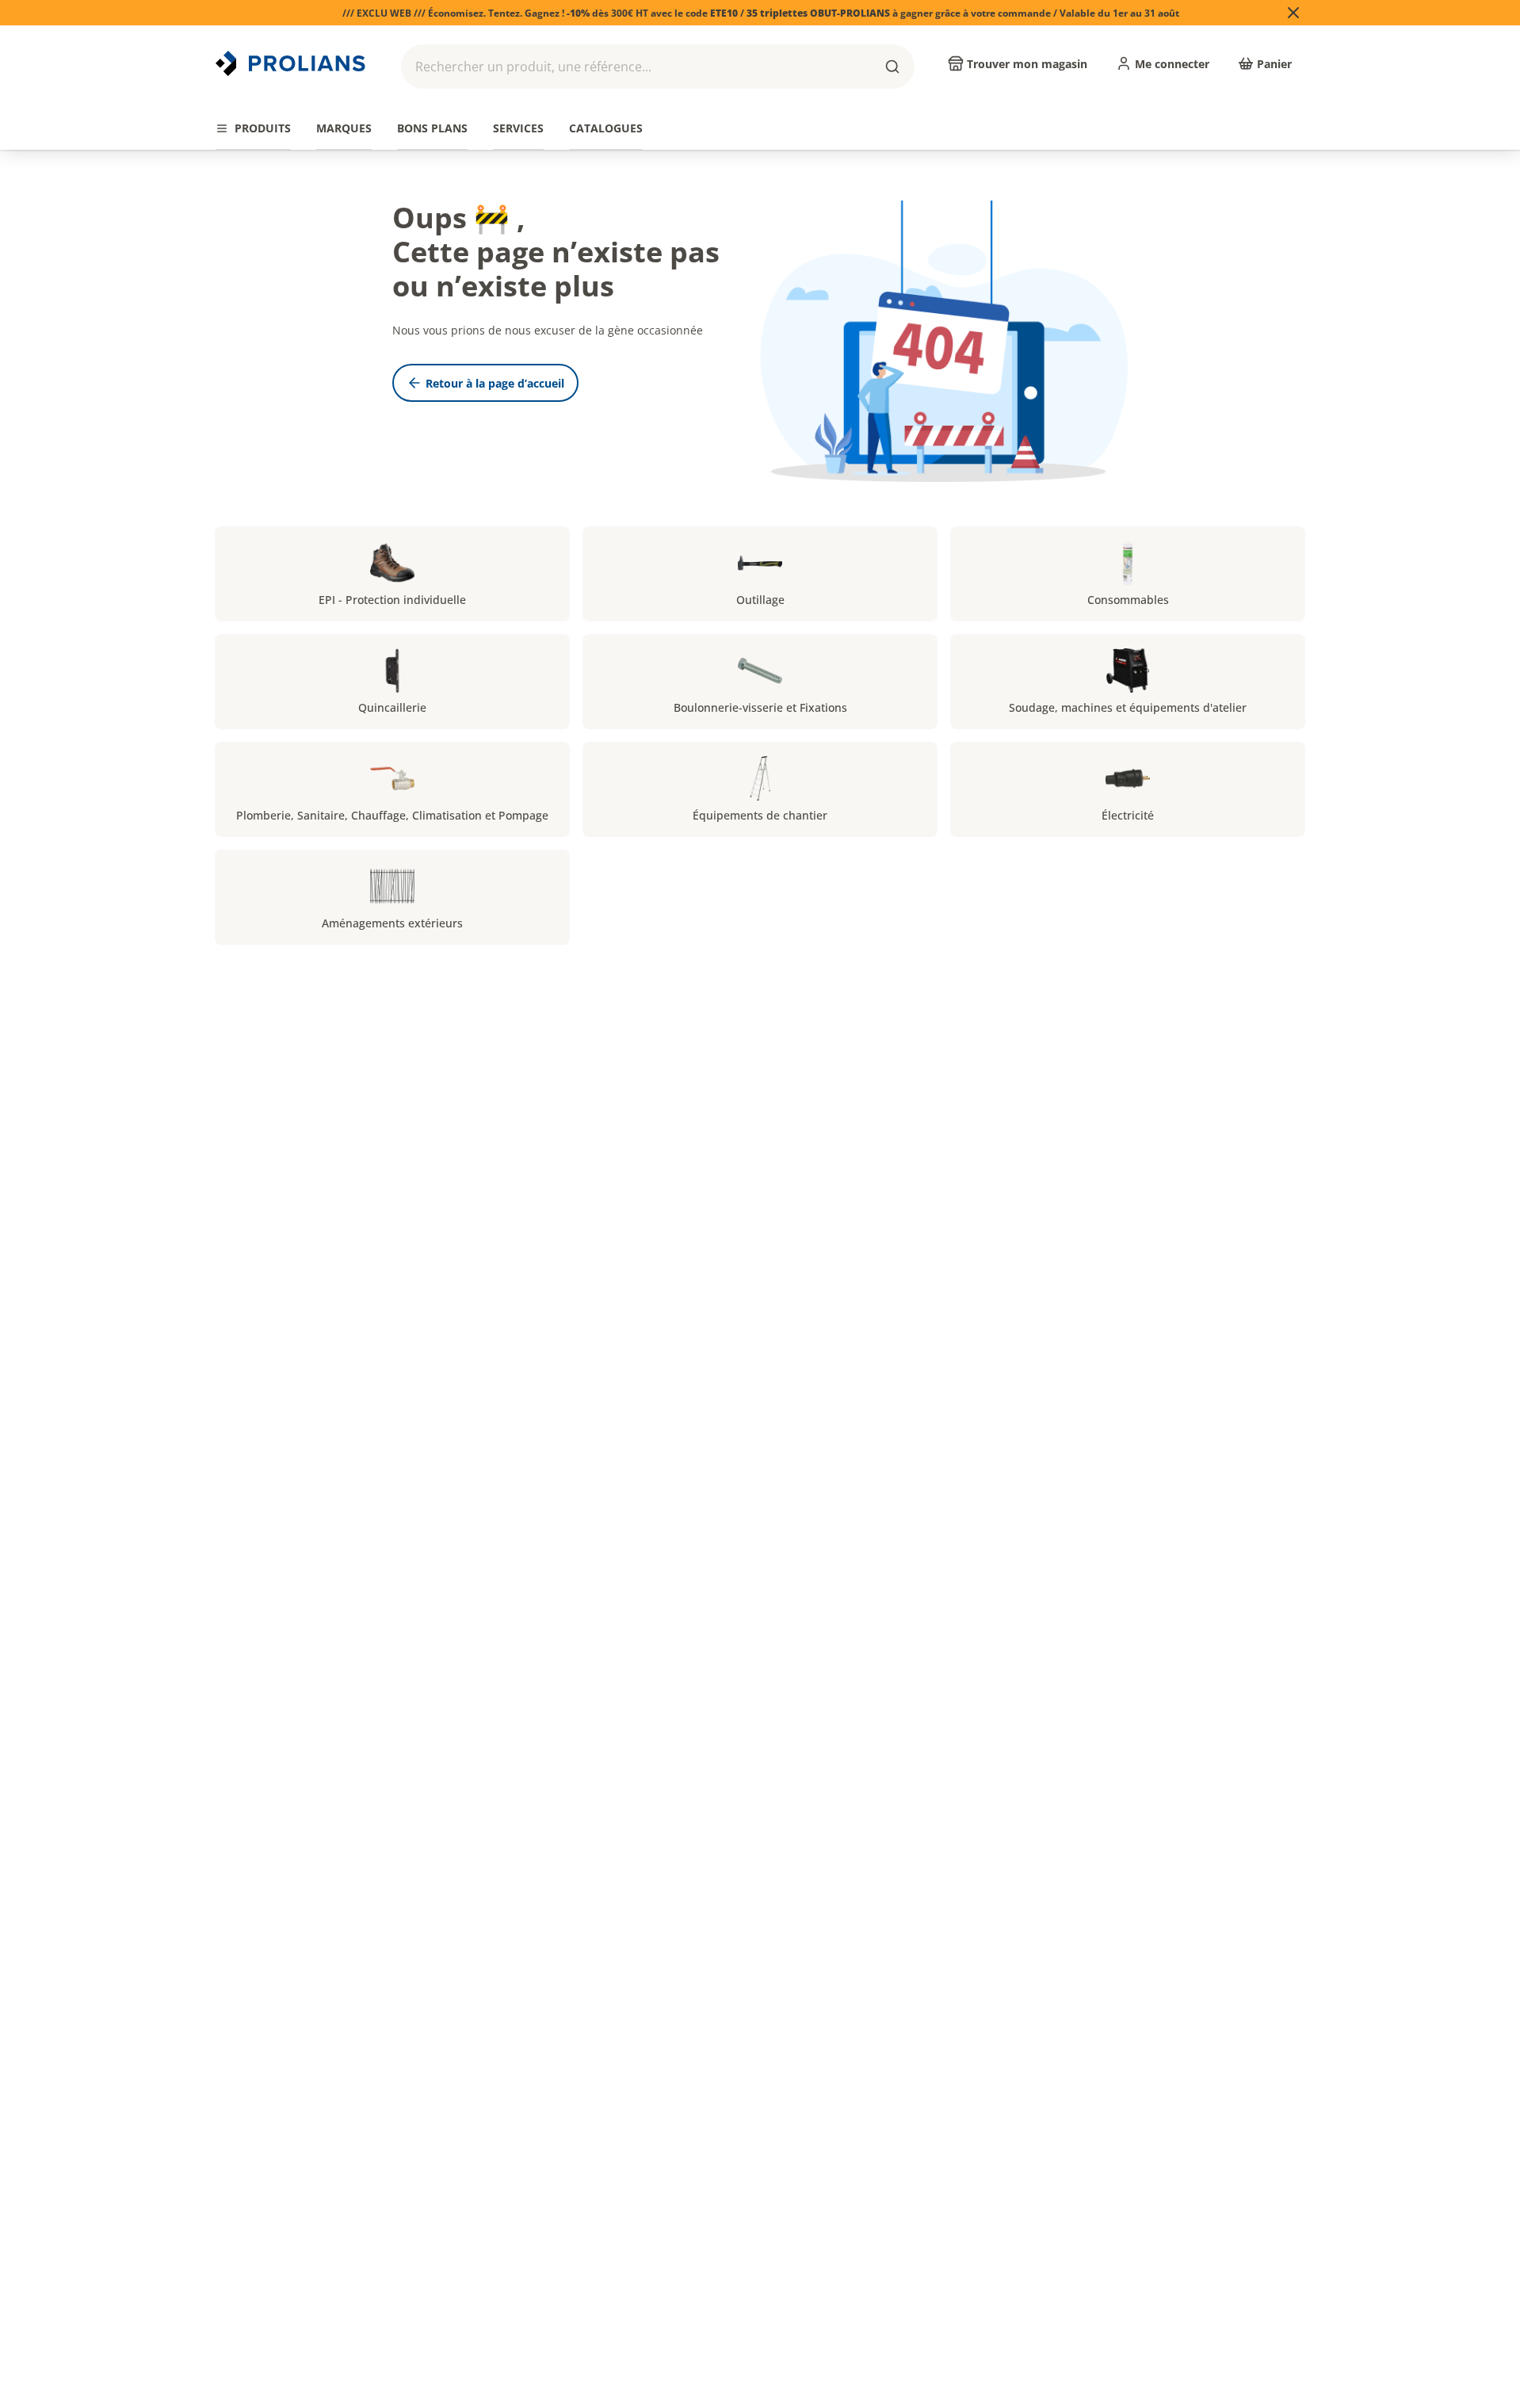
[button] (658, 67)
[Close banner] (1293, 13)
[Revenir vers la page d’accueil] (292, 63)
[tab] (253, 129)
